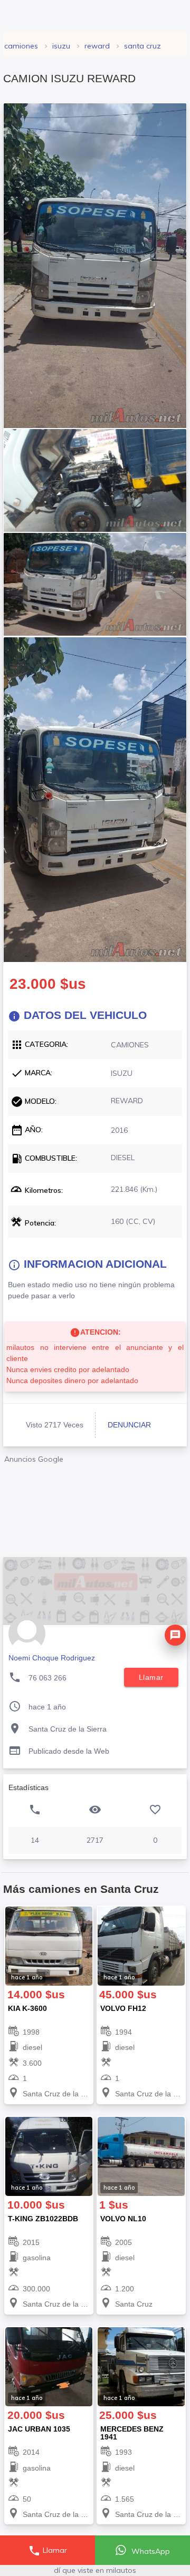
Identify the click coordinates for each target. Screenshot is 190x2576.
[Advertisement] (95, 1507)
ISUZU (61, 46)
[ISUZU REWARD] (95, 266)
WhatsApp (150, 2551)
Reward (97, 46)
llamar (151, 1677)
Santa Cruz (142, 46)
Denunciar (129, 1425)
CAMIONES (21, 46)
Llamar (47, 2551)
